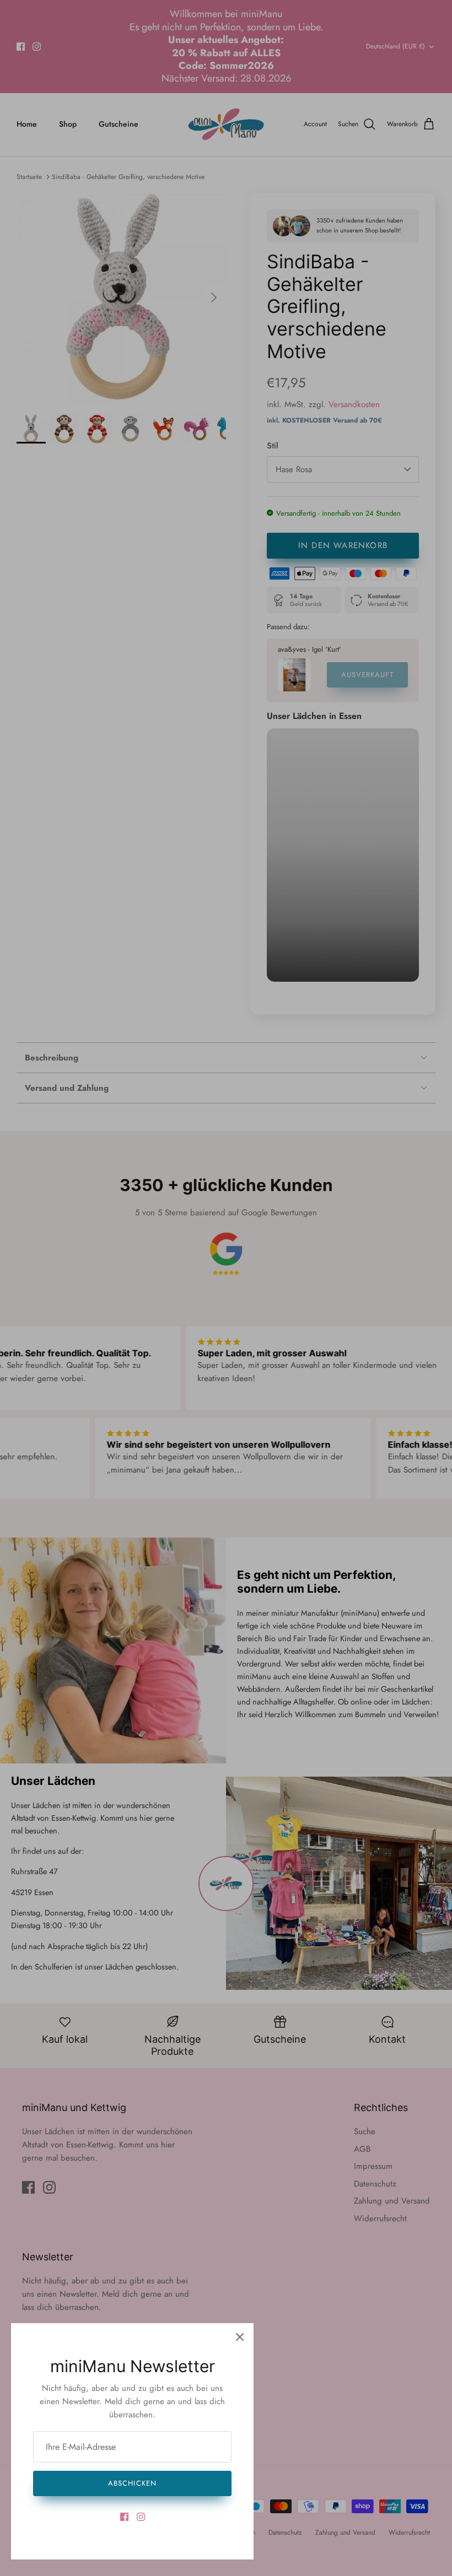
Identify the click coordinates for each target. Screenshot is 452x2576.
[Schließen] (240, 2337)
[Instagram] (141, 2517)
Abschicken (132, 2483)
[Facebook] (124, 2517)
